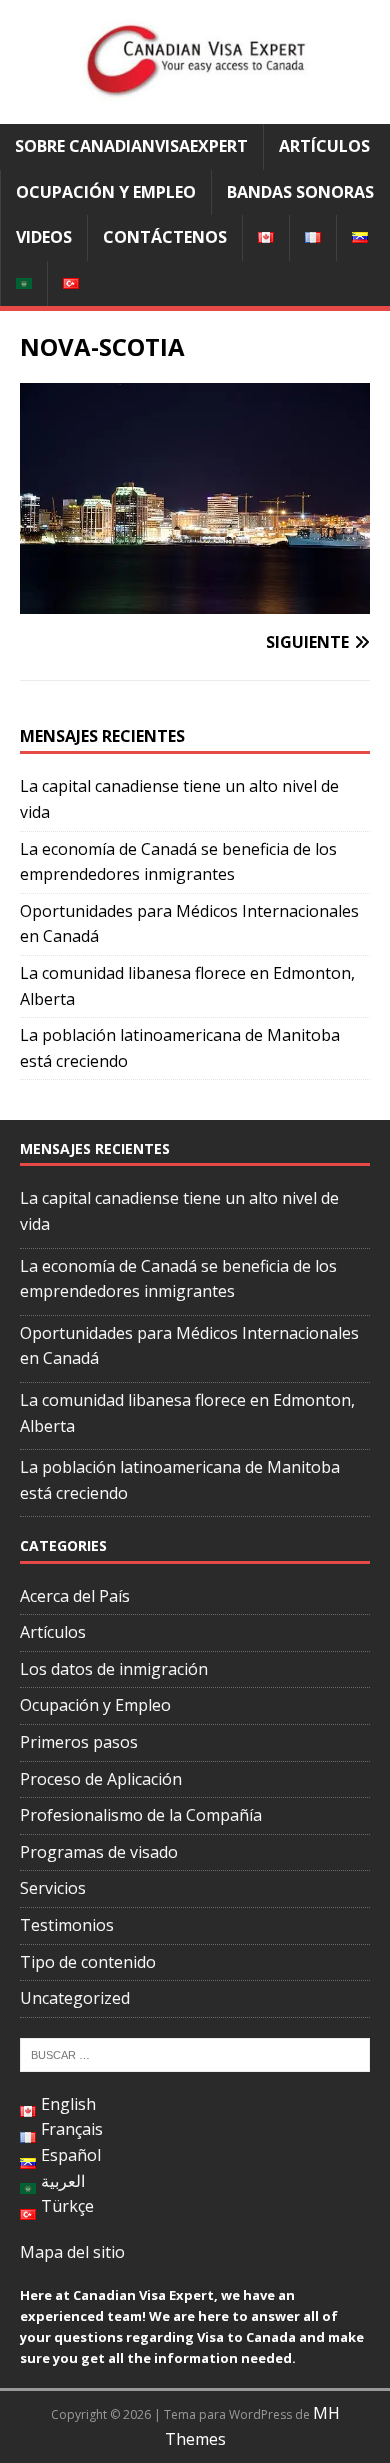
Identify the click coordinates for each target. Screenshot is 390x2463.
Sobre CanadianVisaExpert (131, 146)
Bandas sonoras (300, 192)
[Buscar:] (195, 2053)
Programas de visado (99, 1852)
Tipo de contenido (88, 1962)
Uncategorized (75, 1998)
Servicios (53, 1888)
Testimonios (67, 1925)
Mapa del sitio (72, 2252)
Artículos (324, 146)
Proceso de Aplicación (101, 1779)
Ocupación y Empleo (106, 192)
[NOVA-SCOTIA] (195, 600)
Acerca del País (75, 1596)
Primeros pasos (79, 1742)
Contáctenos (165, 237)
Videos (44, 237)
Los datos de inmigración (114, 1669)
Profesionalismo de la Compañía (141, 1815)
